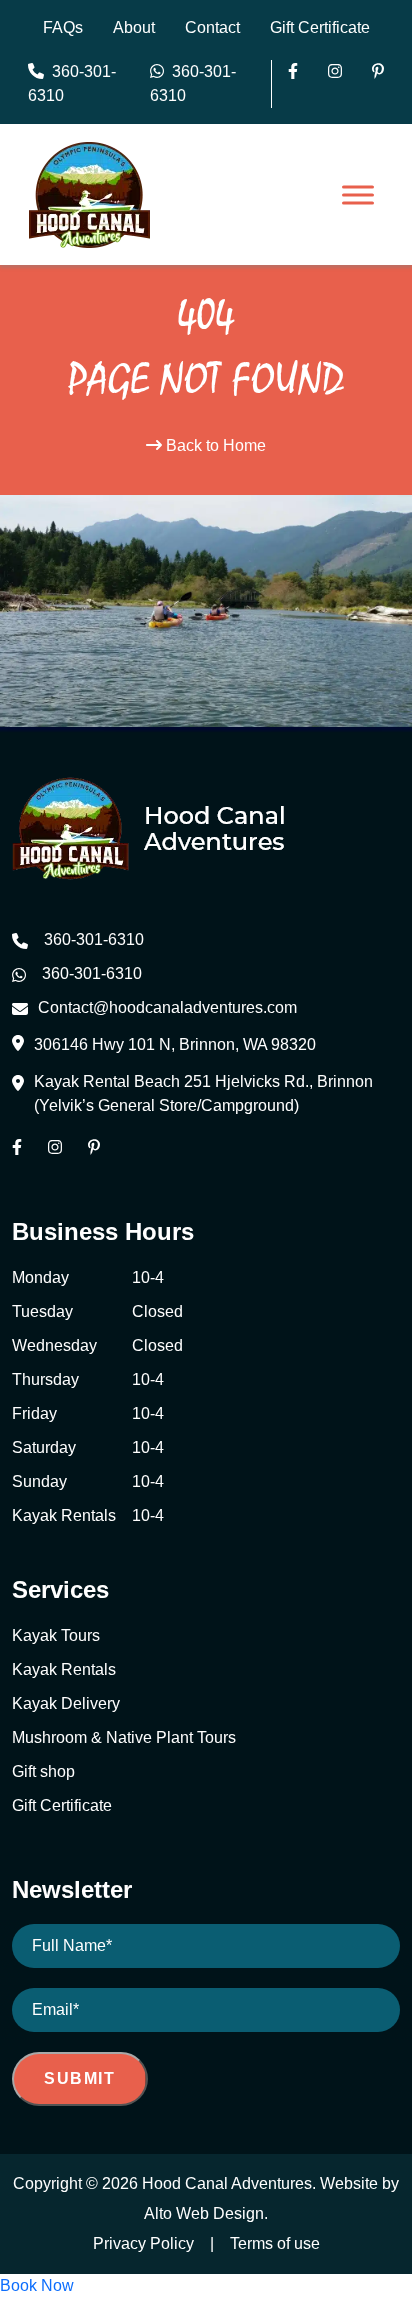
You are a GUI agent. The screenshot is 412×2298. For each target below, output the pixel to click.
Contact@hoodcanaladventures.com (167, 1007)
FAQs (63, 27)
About (134, 27)
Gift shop (43, 1771)
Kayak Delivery (66, 1703)
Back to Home (214, 445)
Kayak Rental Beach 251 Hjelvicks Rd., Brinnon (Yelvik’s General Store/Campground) (203, 1093)
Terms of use (275, 2243)
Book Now (37, 2285)
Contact (212, 27)
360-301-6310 (72, 83)
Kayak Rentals (64, 1669)
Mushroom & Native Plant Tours (124, 1737)
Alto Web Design (204, 2213)
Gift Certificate (320, 27)
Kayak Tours (56, 1635)
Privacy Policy (143, 2243)
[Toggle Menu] (358, 195)
